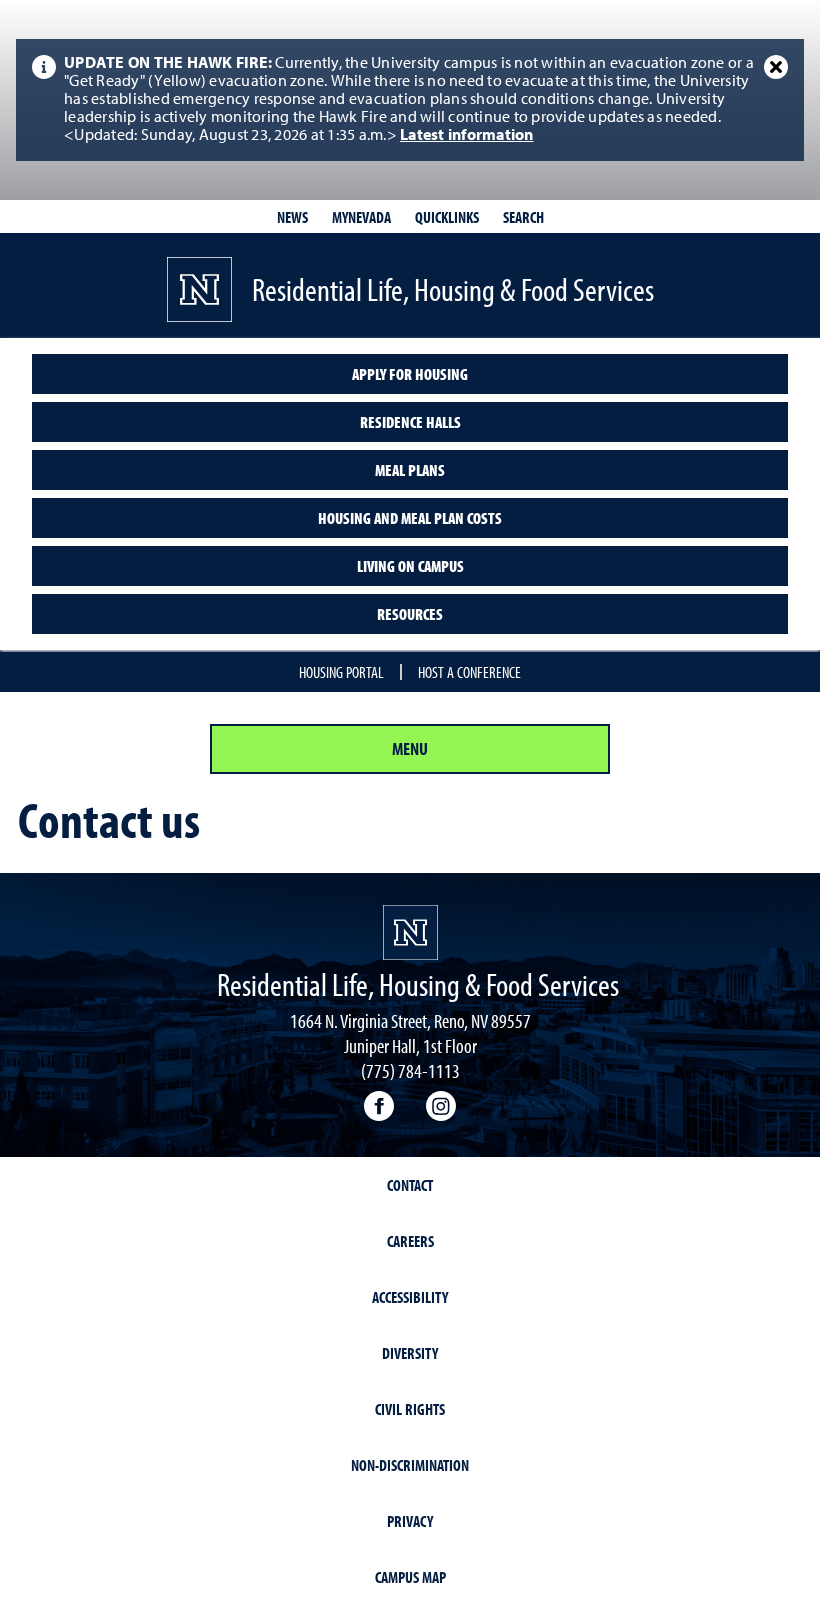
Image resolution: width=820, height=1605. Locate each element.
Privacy (410, 1521)
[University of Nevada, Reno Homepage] (410, 932)
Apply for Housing (410, 374)
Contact (410, 1185)
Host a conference (469, 672)
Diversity (410, 1353)
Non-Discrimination (410, 1465)
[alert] (410, 100)
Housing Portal (341, 672)
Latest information (467, 136)
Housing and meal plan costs (410, 518)
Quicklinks (447, 217)
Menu (410, 748)
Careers (410, 1241)
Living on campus (410, 566)
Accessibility (410, 1297)
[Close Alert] (776, 67)
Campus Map (410, 1577)
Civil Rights (410, 1409)
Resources (410, 614)
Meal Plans (410, 470)
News (292, 217)
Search (523, 217)
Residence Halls (410, 422)
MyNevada (361, 217)
